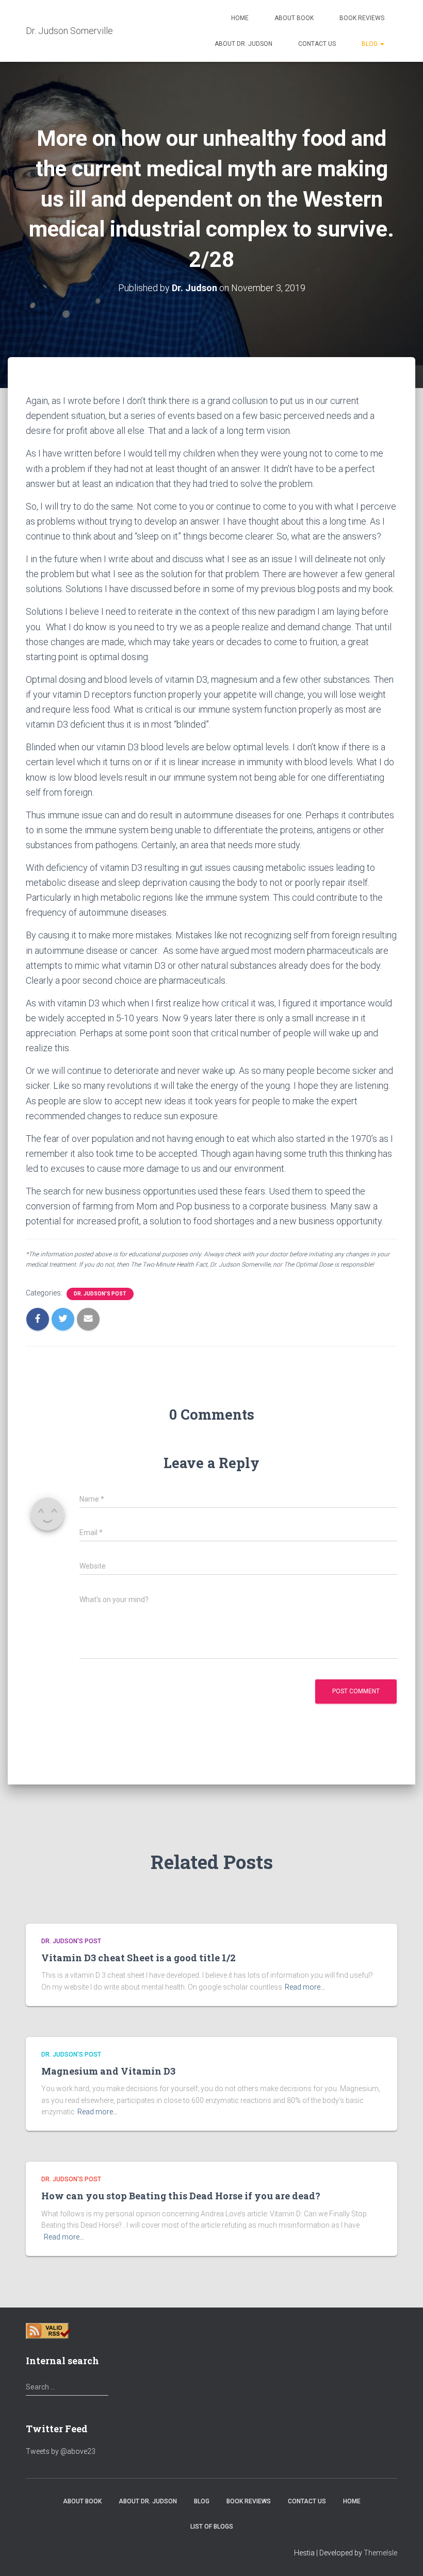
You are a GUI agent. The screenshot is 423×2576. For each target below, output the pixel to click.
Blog (370, 44)
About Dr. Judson (243, 44)
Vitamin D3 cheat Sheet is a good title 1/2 (139, 1958)
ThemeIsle (380, 2553)
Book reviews (362, 18)
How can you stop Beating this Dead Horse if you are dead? (181, 2196)
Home (240, 18)
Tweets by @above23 (61, 2451)
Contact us (317, 44)
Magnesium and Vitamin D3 (108, 2071)
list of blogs (212, 2527)
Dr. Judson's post (100, 1294)
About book (294, 18)
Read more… (305, 1987)
